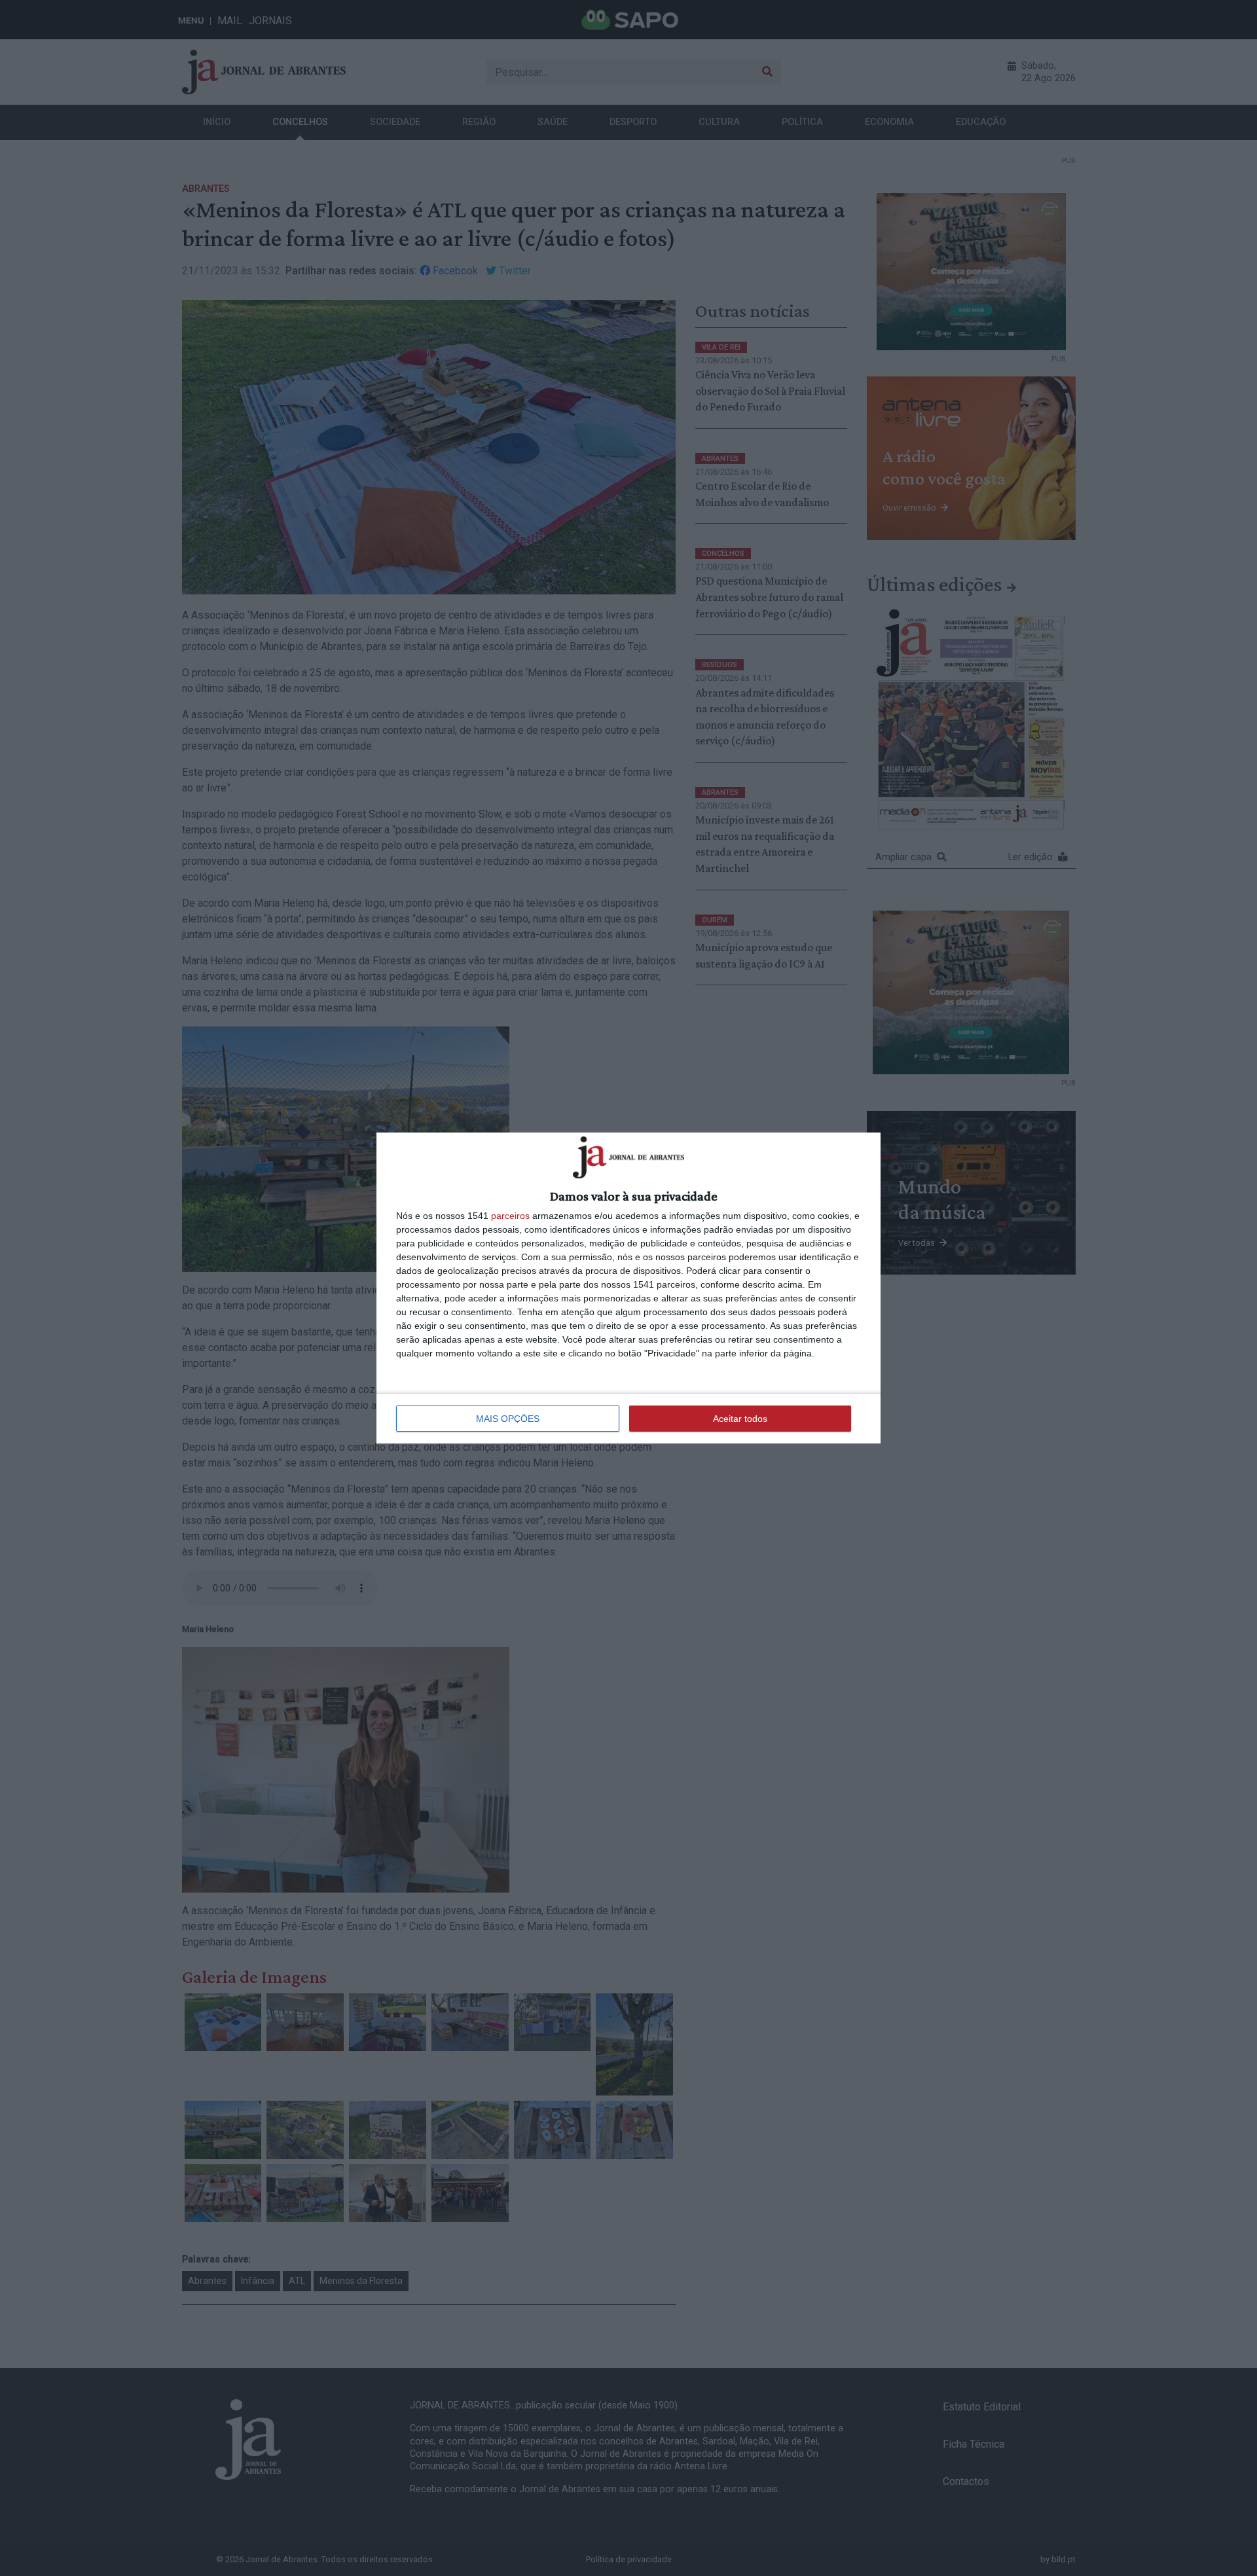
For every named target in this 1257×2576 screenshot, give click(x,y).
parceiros (510, 1216)
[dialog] (628, 1288)
